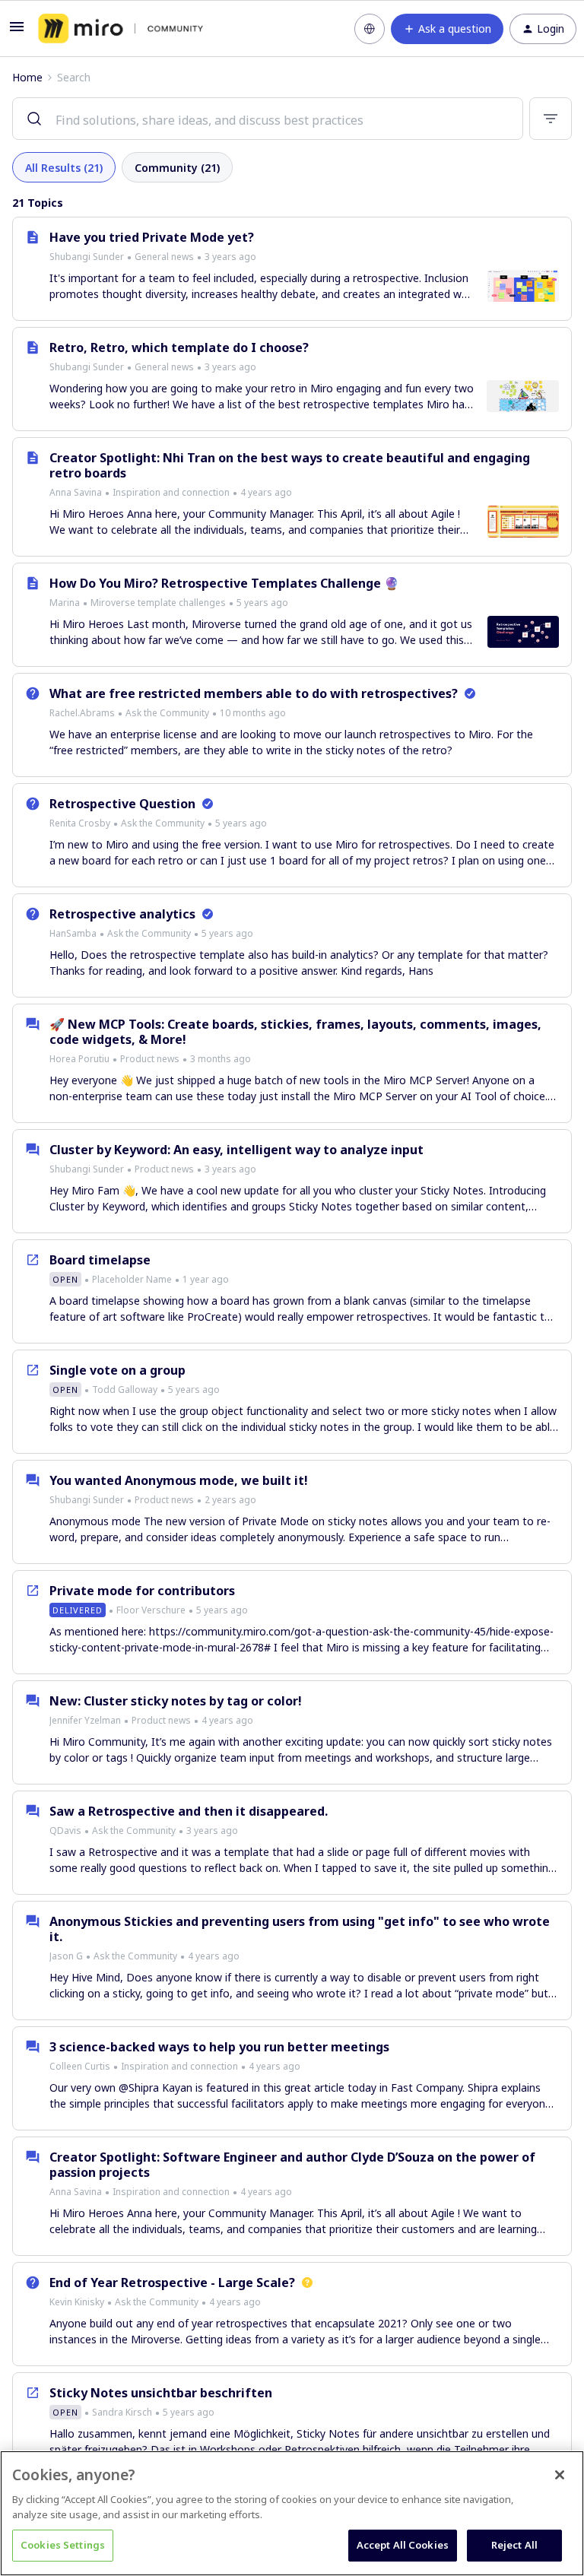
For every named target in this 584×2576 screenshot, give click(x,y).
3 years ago (230, 257)
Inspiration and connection (171, 492)
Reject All (514, 2545)
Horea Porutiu (79, 1059)
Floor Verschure (151, 1610)
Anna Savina (76, 492)
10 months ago (253, 713)
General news (164, 257)
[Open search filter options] (551, 119)
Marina (65, 603)
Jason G (66, 1956)
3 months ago (221, 1059)
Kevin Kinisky (77, 2302)
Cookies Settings (63, 2545)
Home (27, 77)
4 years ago (266, 492)
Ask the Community (167, 713)
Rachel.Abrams (82, 713)
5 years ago (262, 603)
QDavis (65, 1830)
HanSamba (73, 933)
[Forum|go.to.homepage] (121, 29)
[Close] (560, 2475)
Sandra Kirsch (122, 2412)
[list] (153, 256)
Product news (150, 1059)
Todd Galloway (125, 1390)
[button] (17, 32)
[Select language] (370, 29)
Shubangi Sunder (87, 257)
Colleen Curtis (80, 2066)
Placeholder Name (132, 1279)
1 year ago (206, 1279)
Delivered (78, 1610)
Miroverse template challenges (158, 603)
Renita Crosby (80, 823)
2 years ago (230, 1500)
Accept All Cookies (403, 2545)
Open (65, 1279)
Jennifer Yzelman (85, 1720)
